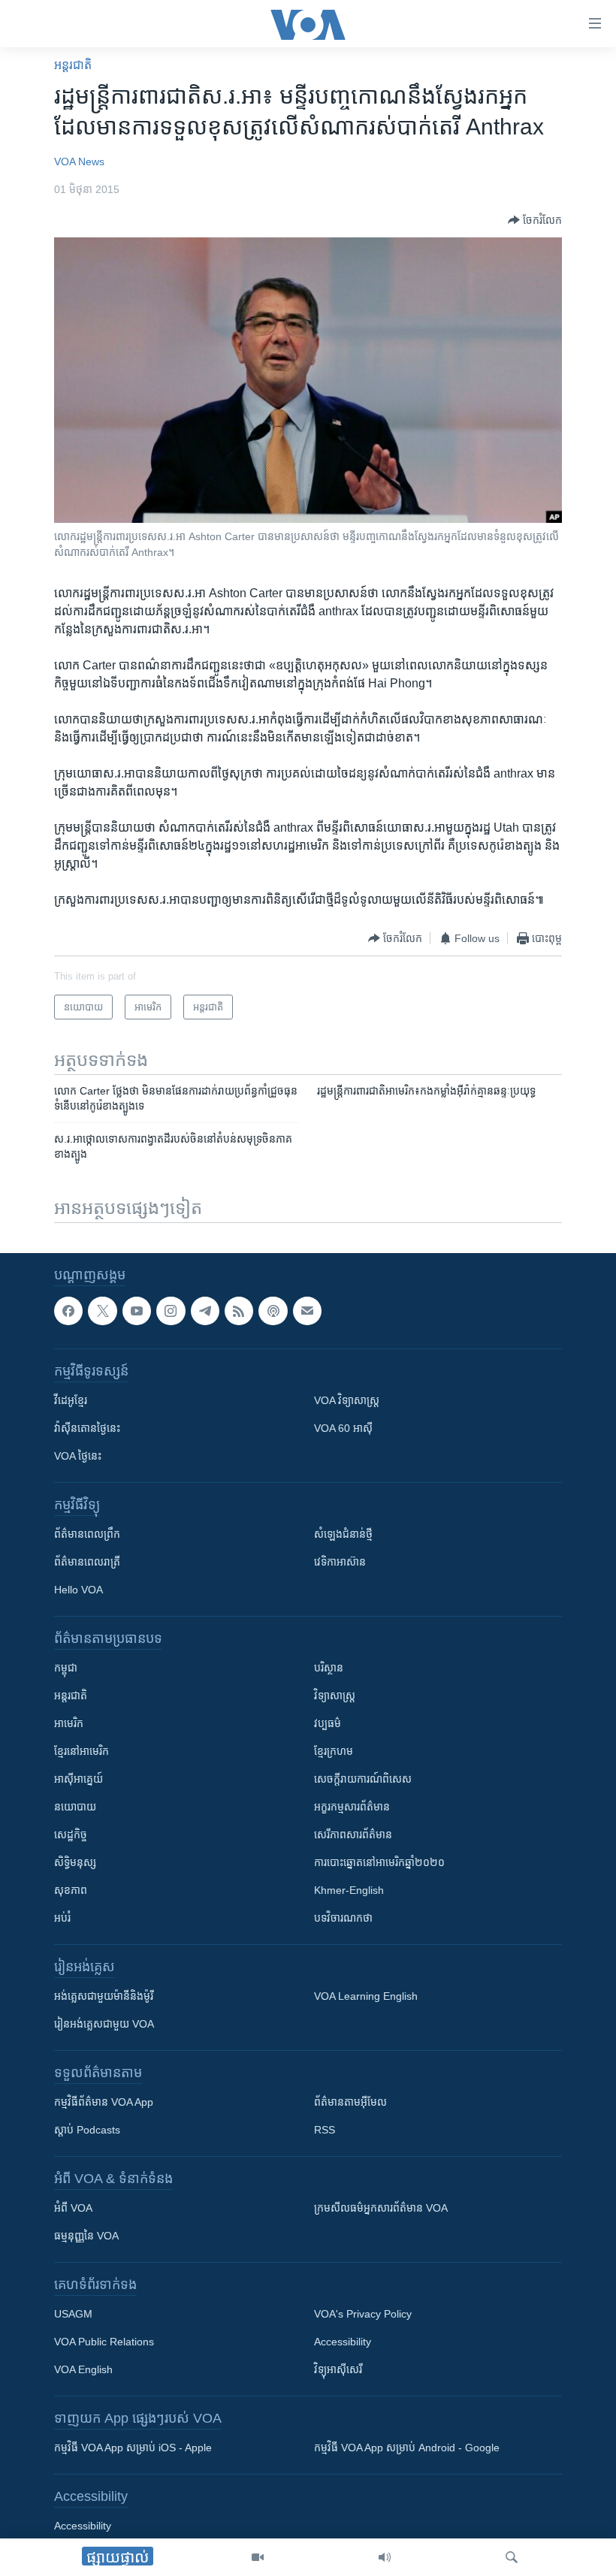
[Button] (535, 220)
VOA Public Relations (104, 2342)
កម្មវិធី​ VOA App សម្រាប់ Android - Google (407, 2448)
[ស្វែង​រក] (512, 2557)
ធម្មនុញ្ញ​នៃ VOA (86, 2236)
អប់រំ (62, 1918)
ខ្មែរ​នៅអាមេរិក (82, 1751)
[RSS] (239, 1311)
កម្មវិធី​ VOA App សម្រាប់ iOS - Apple (133, 2448)
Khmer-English (349, 1890)
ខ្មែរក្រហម (334, 1751)
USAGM (73, 2314)
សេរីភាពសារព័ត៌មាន (353, 1835)
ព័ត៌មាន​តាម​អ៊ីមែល (350, 2102)
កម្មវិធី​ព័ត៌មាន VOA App (104, 2102)
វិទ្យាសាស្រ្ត (335, 1696)
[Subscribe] (307, 1311)
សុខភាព (71, 1890)
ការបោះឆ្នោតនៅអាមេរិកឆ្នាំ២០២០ (379, 1862)
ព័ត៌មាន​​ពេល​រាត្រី (87, 1562)
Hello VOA (79, 1590)
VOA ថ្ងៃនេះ (78, 1456)
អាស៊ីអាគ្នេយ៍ (79, 1779)
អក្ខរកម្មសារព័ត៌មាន (352, 1807)
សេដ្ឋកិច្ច (71, 1835)
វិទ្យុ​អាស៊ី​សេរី (338, 2369)
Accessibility (343, 2342)
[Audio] (385, 2557)
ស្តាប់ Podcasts (87, 2130)
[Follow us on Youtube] (137, 1311)
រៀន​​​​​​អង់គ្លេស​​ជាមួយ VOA (104, 2024)
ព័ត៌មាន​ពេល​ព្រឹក (87, 1534)
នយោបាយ (75, 1807)
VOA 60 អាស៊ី (343, 1428)
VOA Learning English (366, 1996)
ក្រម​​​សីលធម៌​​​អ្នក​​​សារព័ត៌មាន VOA (381, 2208)
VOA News (79, 162)
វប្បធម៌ (328, 1723)
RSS (325, 2130)
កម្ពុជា (66, 1668)
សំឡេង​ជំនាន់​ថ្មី (343, 1534)
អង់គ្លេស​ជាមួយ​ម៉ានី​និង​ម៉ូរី (104, 1996)
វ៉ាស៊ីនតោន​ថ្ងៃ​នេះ (87, 1428)
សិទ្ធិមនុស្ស (75, 1862)
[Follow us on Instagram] (171, 1311)
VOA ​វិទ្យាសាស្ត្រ (347, 1400)
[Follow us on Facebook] (68, 1311)
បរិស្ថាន (329, 1668)
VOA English (83, 2369)
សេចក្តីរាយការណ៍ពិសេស (363, 1779)
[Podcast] (273, 1311)
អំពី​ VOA (73, 2208)
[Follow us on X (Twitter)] (102, 1311)
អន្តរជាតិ (73, 65)
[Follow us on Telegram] (205, 1311)
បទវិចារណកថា (343, 1918)
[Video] (258, 2557)
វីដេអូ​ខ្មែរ (71, 1400)
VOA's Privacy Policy (363, 2314)
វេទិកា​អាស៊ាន (340, 1562)
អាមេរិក (69, 1723)
